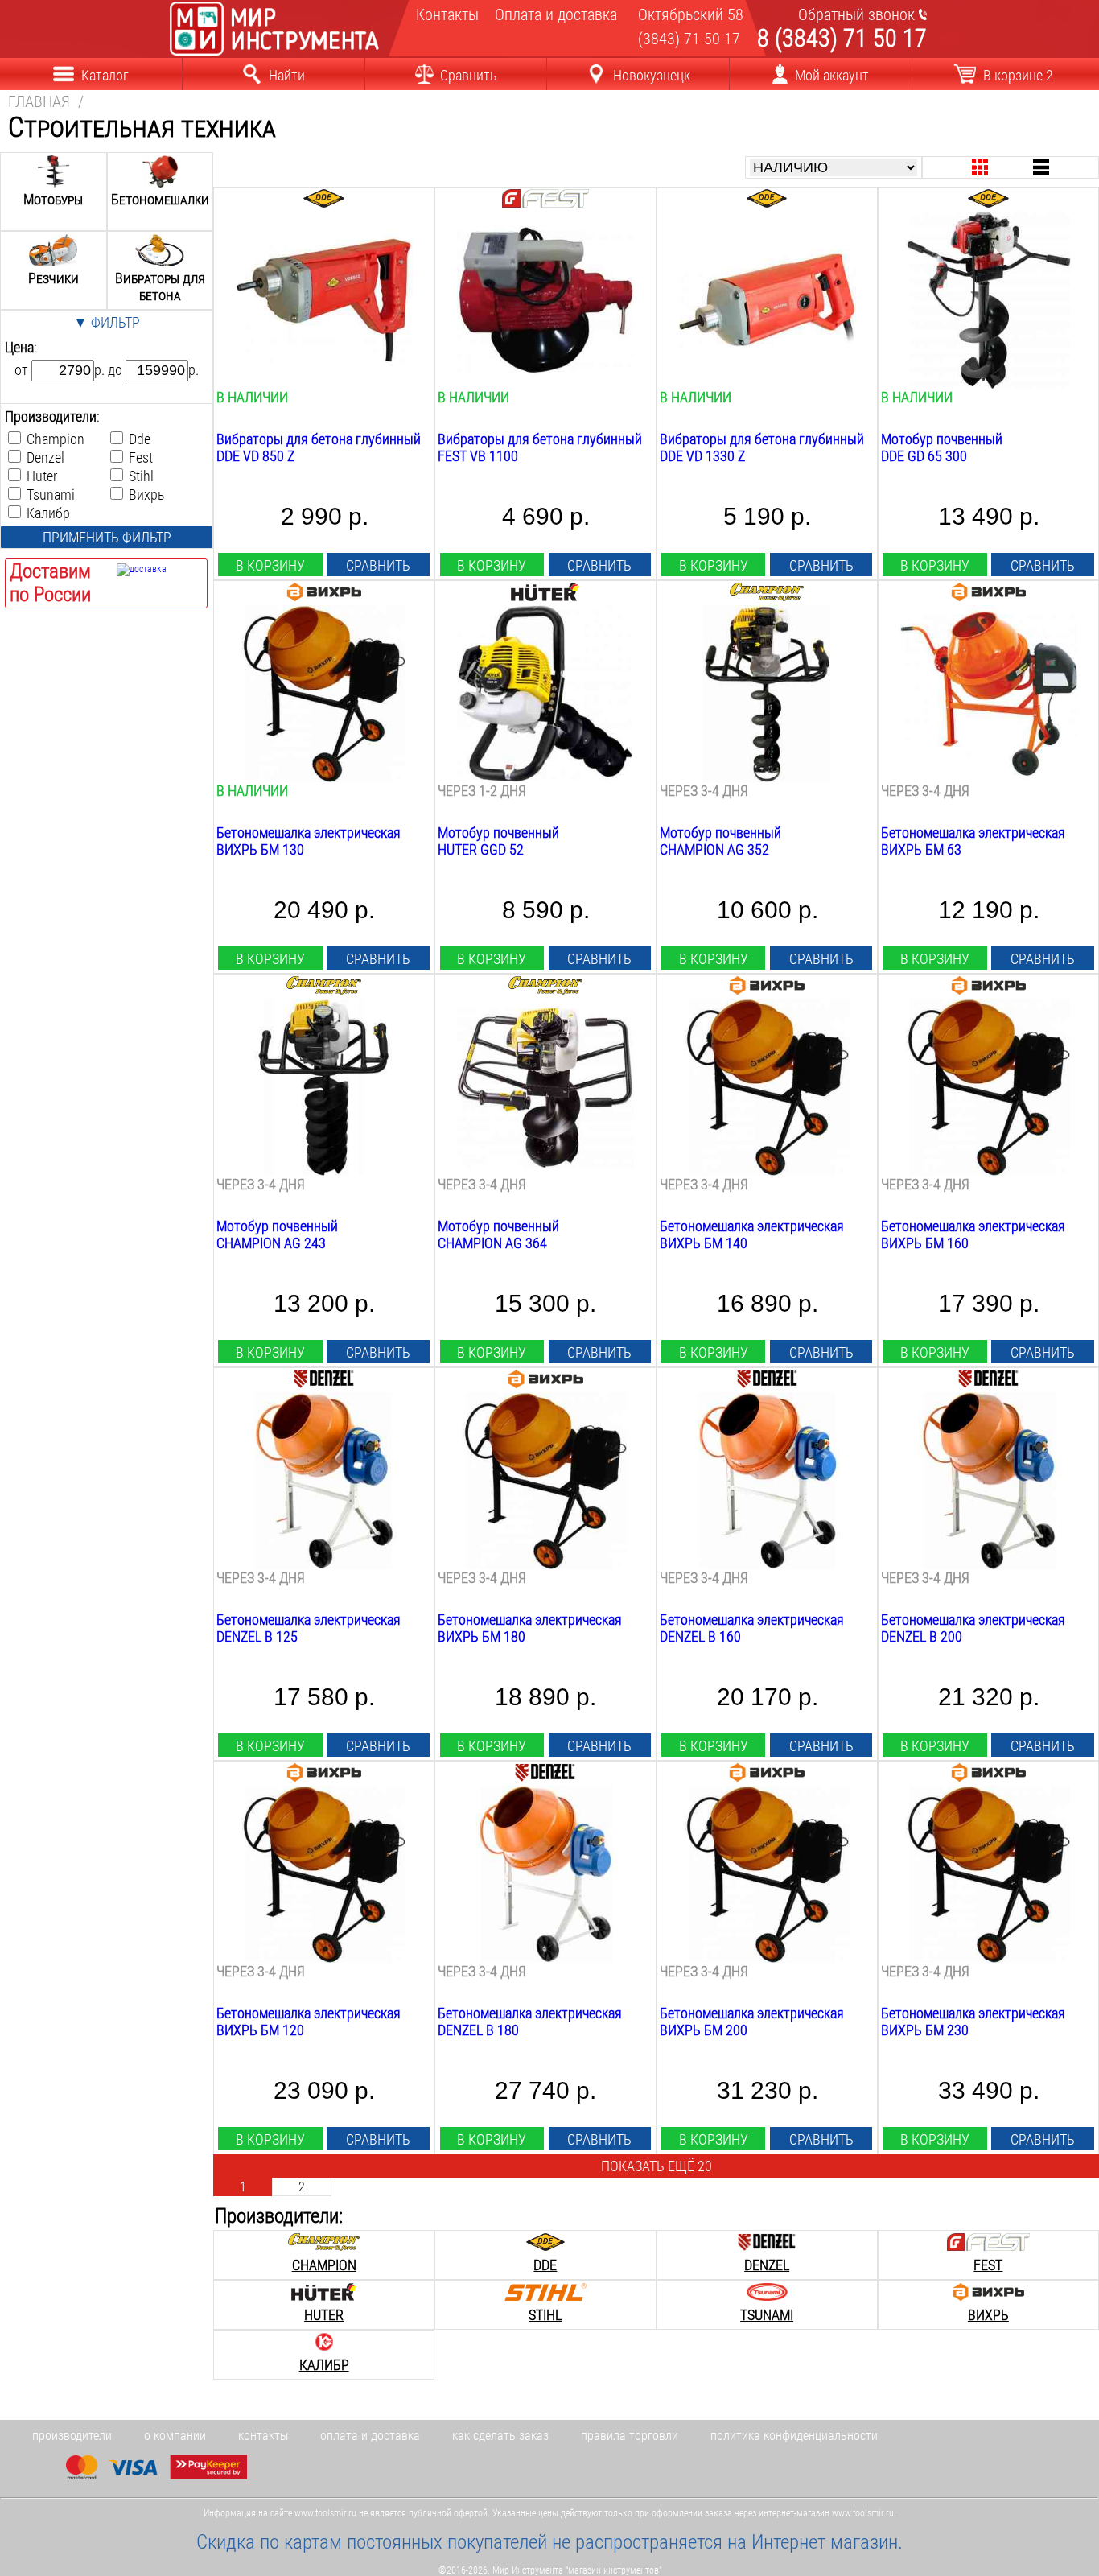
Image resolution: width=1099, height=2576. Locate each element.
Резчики (54, 278)
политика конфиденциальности (794, 2436)
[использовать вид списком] (1041, 168)
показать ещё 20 (657, 2166)
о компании (175, 2436)
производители (72, 2436)
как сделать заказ (500, 2436)
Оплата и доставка (549, 14)
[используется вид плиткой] (980, 168)
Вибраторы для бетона (160, 286)
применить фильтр (107, 537)
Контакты (445, 14)
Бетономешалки (160, 199)
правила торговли (630, 2436)
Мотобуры (53, 199)
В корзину (270, 565)
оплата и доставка (370, 2436)
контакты (263, 2436)
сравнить (378, 565)
